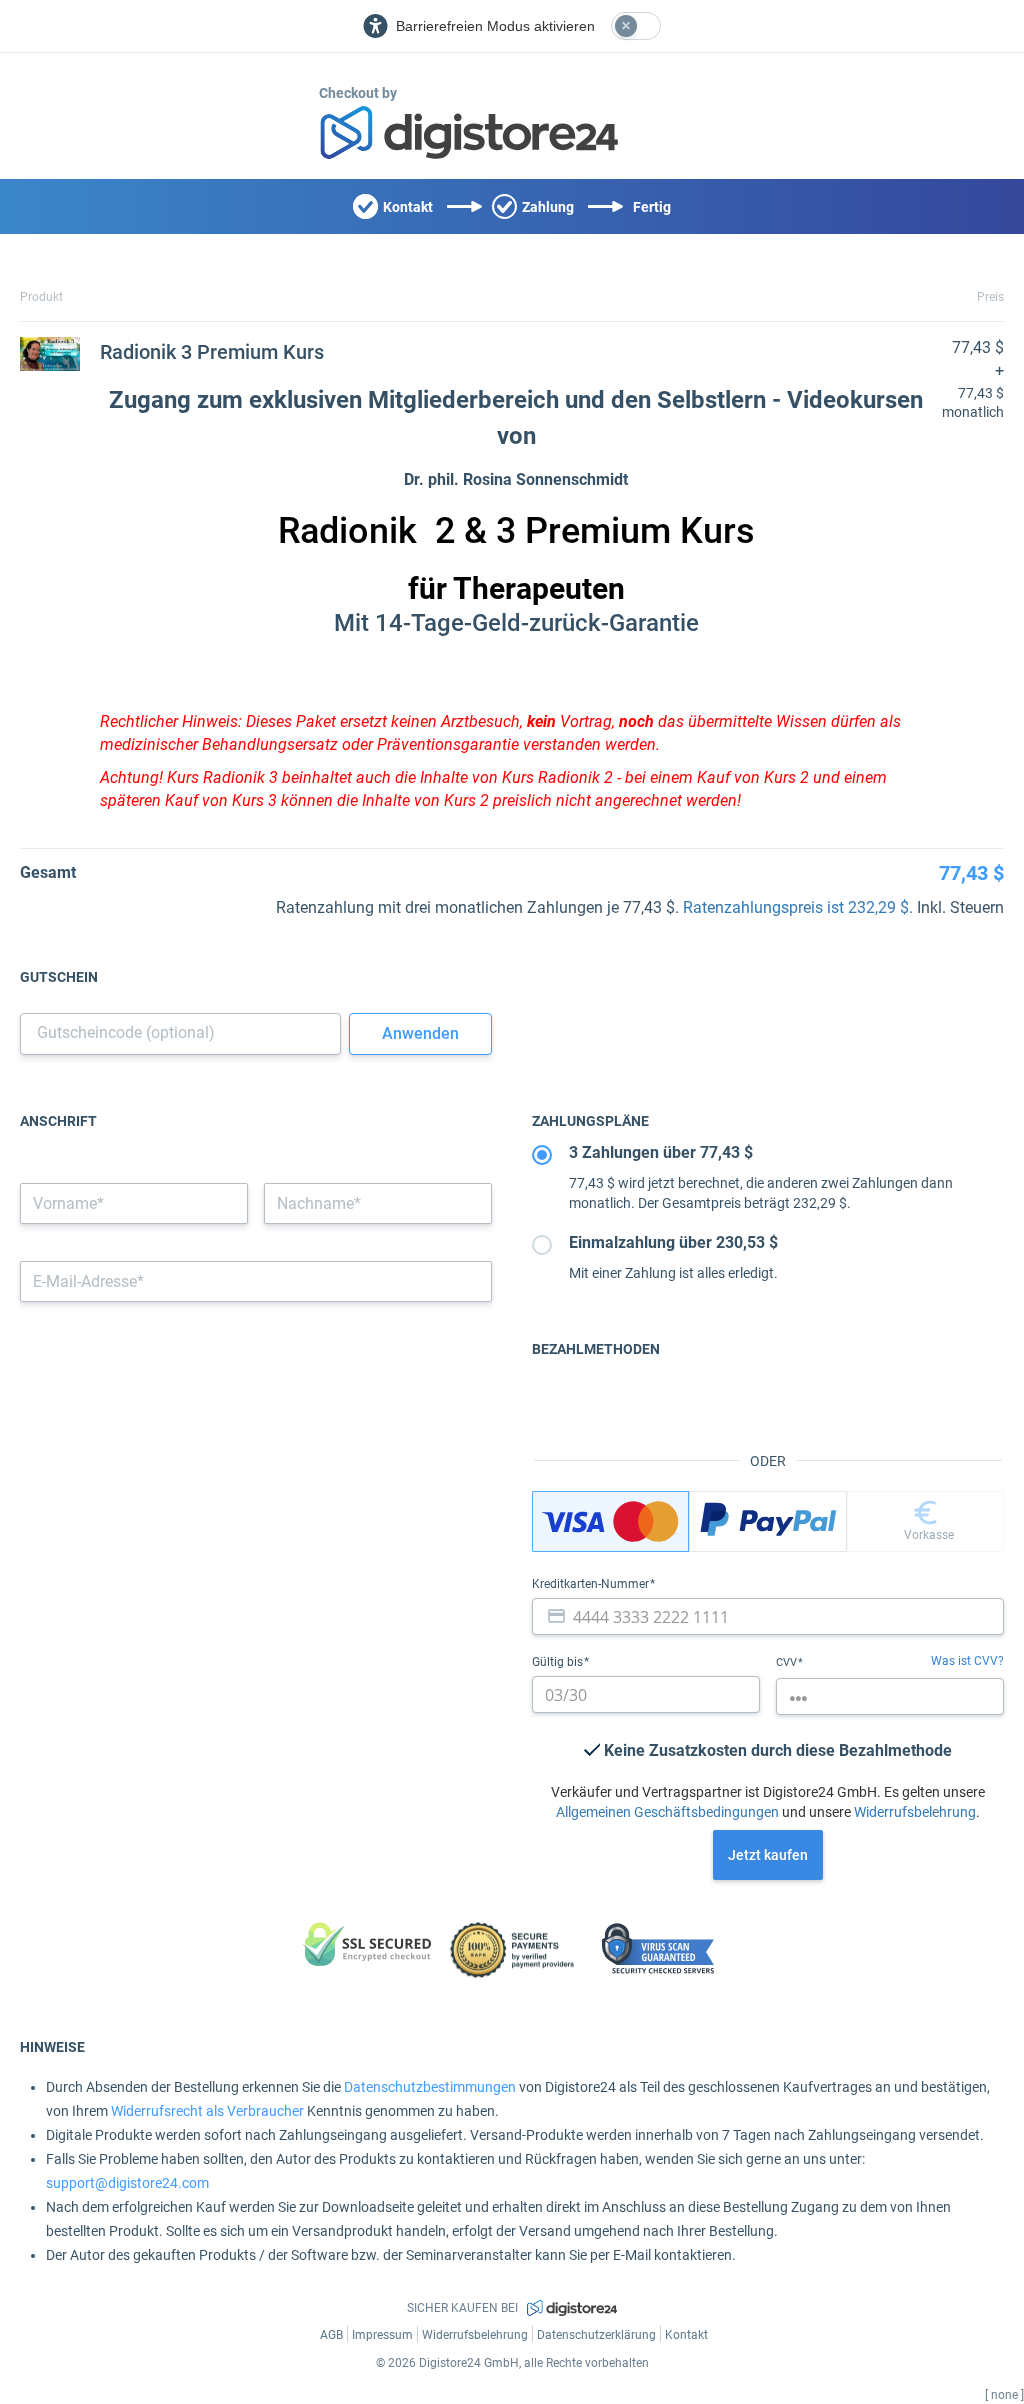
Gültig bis (559, 1662)
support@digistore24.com (127, 2183)
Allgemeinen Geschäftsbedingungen (667, 1812)
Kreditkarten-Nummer (592, 1584)
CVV (788, 1662)
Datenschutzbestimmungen (430, 2087)
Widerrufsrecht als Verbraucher (207, 2111)
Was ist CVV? (967, 1661)
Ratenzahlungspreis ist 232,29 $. (798, 907)
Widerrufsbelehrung (915, 1812)
